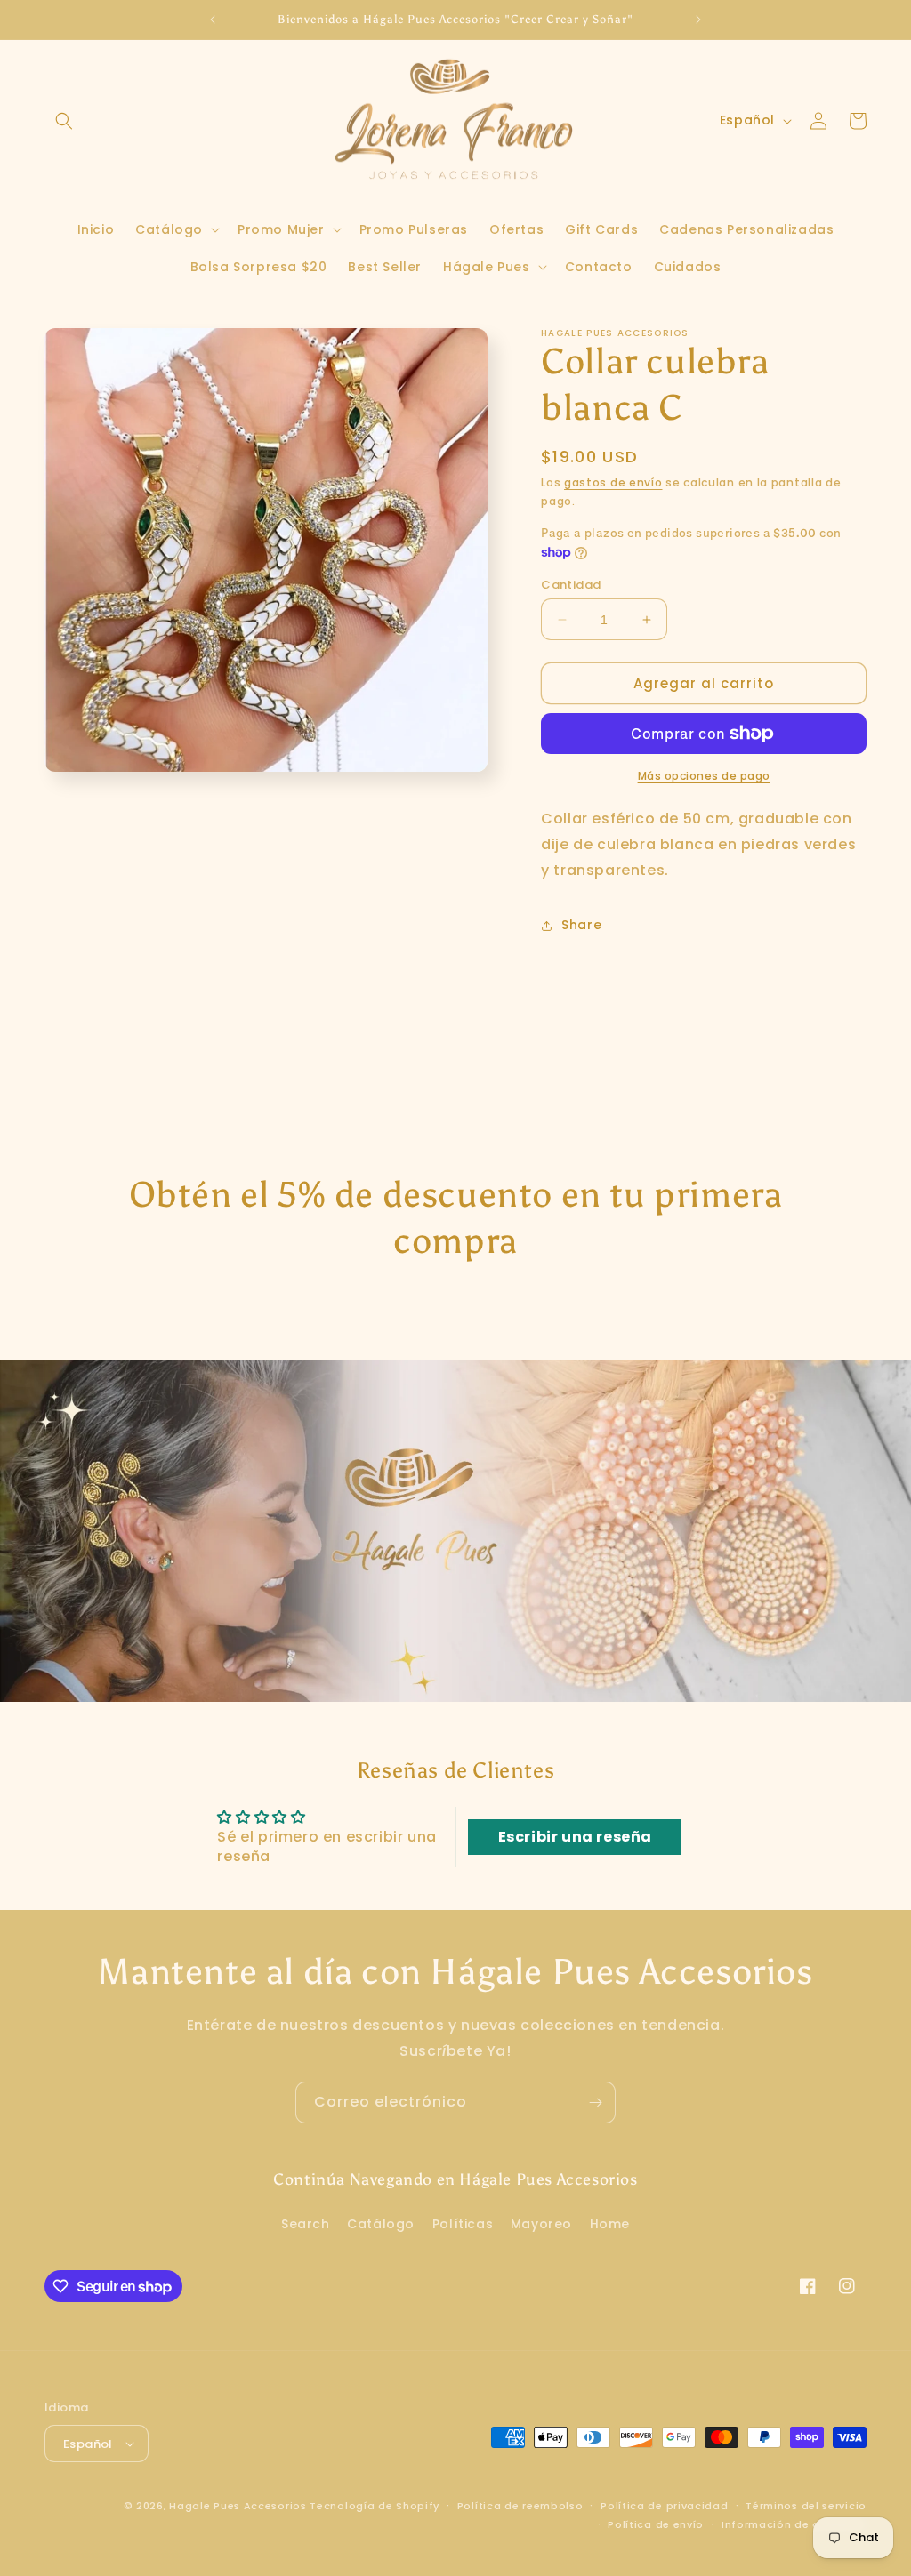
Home (610, 2224)
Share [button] (581, 925)
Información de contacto (794, 2524)
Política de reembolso (520, 2506)
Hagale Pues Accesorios (238, 2506)
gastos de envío (613, 482)
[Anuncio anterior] (213, 20)
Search (306, 2224)
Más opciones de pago (704, 776)
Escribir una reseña (575, 1837)
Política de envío (656, 2524)
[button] (64, 121)
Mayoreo (541, 2224)
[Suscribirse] (595, 2103)
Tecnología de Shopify (375, 2506)
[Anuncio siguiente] (698, 20)
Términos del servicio (806, 2506)
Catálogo (381, 2224)
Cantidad (571, 585)
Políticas (463, 2224)
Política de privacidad (664, 2506)
